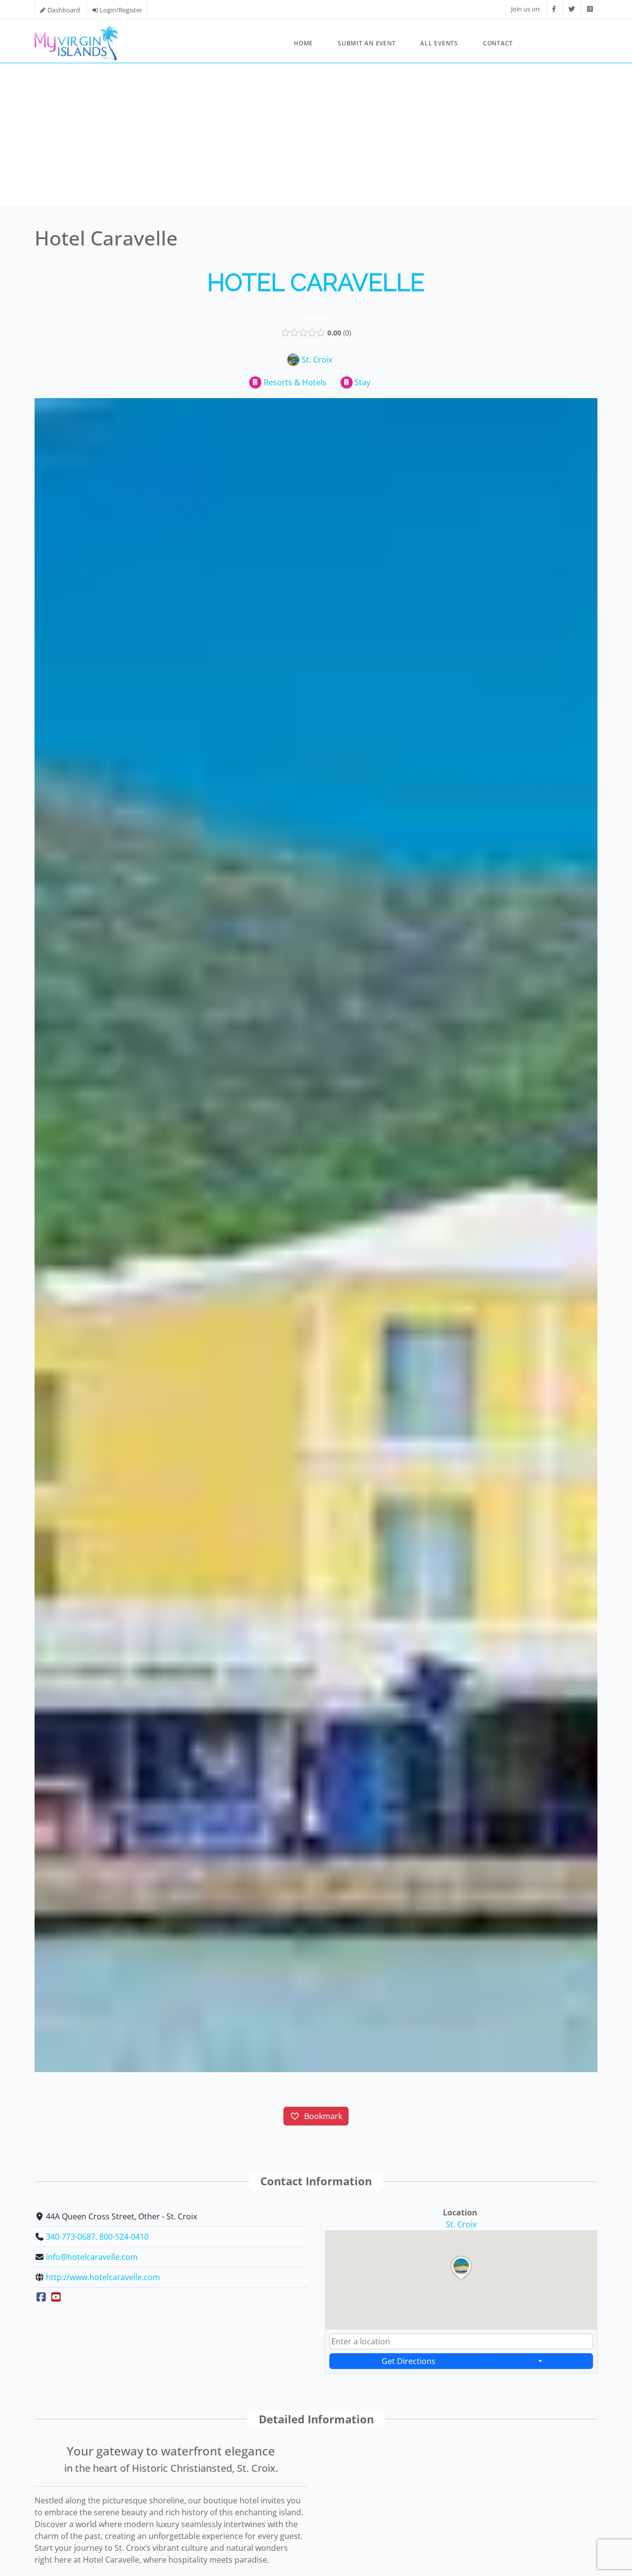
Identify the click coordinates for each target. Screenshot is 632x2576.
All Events (439, 43)
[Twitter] (572, 9)
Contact (498, 43)
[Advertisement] (316, 137)
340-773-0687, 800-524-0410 (97, 2237)
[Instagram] (590, 9)
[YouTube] (57, 2297)
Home (303, 43)
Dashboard (64, 10)
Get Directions (409, 2361)
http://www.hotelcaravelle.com (103, 2277)
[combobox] (461, 2341)
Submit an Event (367, 43)
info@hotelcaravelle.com (92, 2257)
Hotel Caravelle (316, 283)
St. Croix (461, 2224)
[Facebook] (554, 9)
